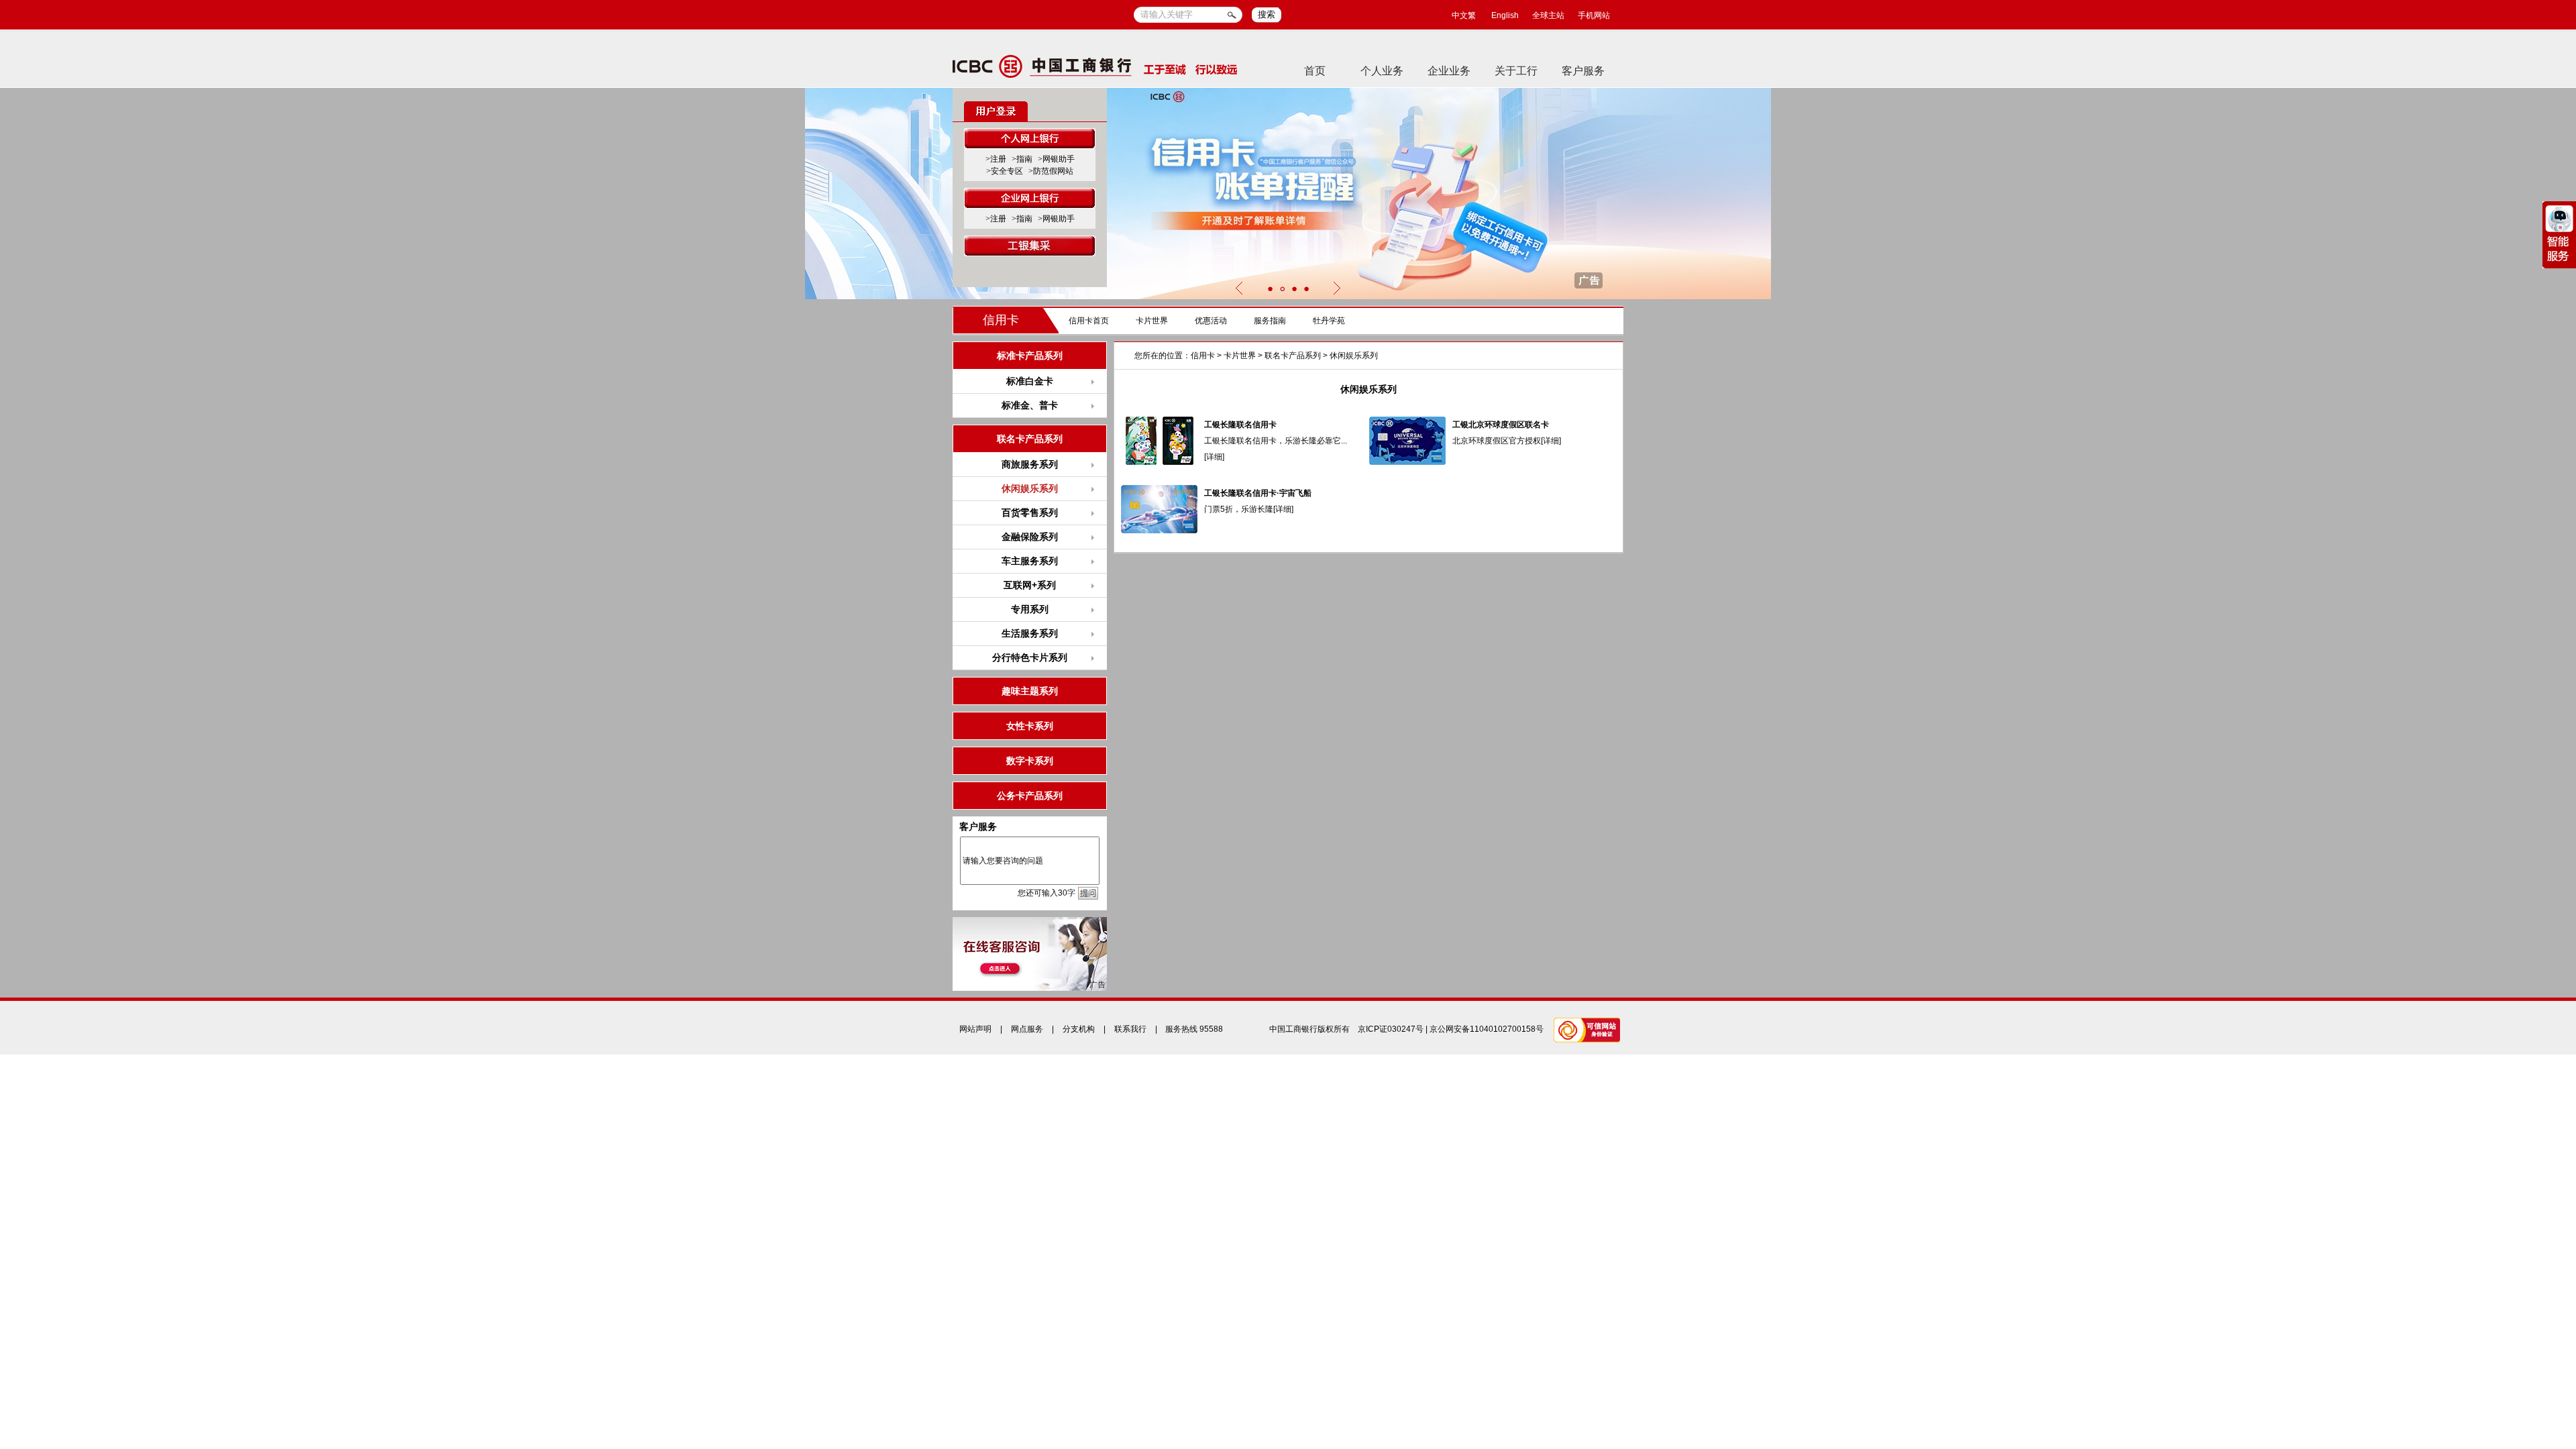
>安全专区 (1005, 171)
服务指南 (1270, 321)
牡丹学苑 (1329, 321)
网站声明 (975, 1029)
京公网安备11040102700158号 (1487, 1029)
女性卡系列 (1030, 726)
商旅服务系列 (1030, 464)
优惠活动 (1211, 321)
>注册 (996, 159)
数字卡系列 (1030, 761)
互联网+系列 (1030, 585)
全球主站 (1548, 15)
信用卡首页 (1089, 321)
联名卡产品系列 (1293, 356)
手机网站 (1594, 15)
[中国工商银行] (1095, 66)
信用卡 (1001, 320)
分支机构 (1079, 1029)
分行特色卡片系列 (1030, 657)
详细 (1214, 457)
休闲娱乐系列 (1354, 356)
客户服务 (1583, 71)
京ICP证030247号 (1391, 1029)
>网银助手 (1056, 159)
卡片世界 (1152, 321)
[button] (1270, 289)
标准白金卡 (1030, 381)
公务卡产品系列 (1030, 796)
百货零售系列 (1030, 513)
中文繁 (1464, 15)
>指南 (1022, 159)
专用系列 (1030, 609)
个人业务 (1382, 71)
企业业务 (1449, 71)
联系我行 (1130, 1029)
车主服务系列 (1030, 561)
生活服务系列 (1030, 633)
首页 (1315, 71)
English (1505, 15)
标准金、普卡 (1030, 405)
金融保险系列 (1030, 537)
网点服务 (1027, 1029)
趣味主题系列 (1030, 691)
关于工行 (1516, 71)
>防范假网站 (1051, 171)
